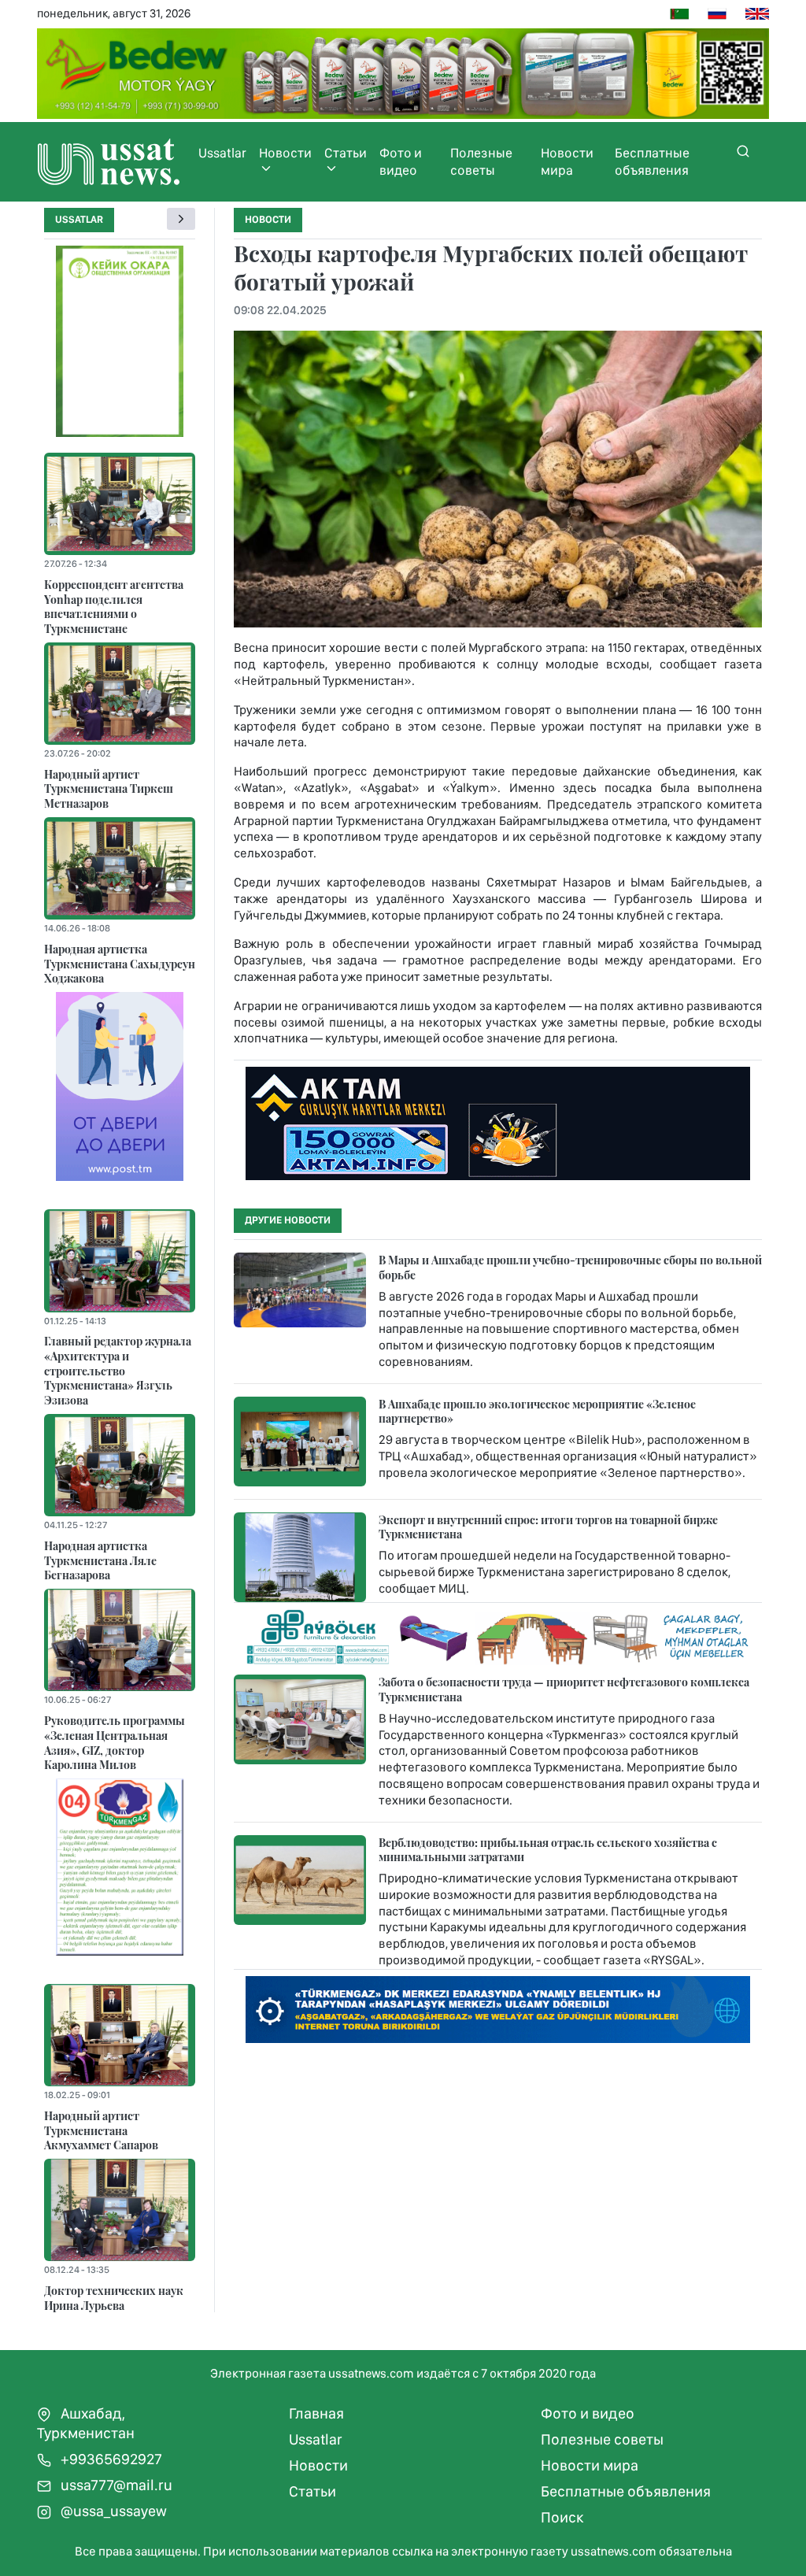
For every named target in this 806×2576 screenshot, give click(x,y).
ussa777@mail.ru (115, 2485)
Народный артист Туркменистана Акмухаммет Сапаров (101, 2130)
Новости (285, 153)
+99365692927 (110, 2459)
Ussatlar (222, 153)
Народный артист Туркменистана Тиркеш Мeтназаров (109, 788)
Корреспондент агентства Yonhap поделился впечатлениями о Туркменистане (114, 606)
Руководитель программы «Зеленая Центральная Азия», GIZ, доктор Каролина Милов (115, 1742)
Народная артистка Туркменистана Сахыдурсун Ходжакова (120, 963)
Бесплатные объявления (652, 161)
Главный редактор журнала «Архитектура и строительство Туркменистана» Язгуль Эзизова (118, 1370)
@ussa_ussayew (112, 2511)
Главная (316, 2413)
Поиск (562, 2517)
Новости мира (567, 161)
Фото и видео (401, 161)
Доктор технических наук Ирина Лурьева (114, 2298)
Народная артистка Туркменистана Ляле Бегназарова (100, 1560)
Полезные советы (481, 161)
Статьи (346, 153)
